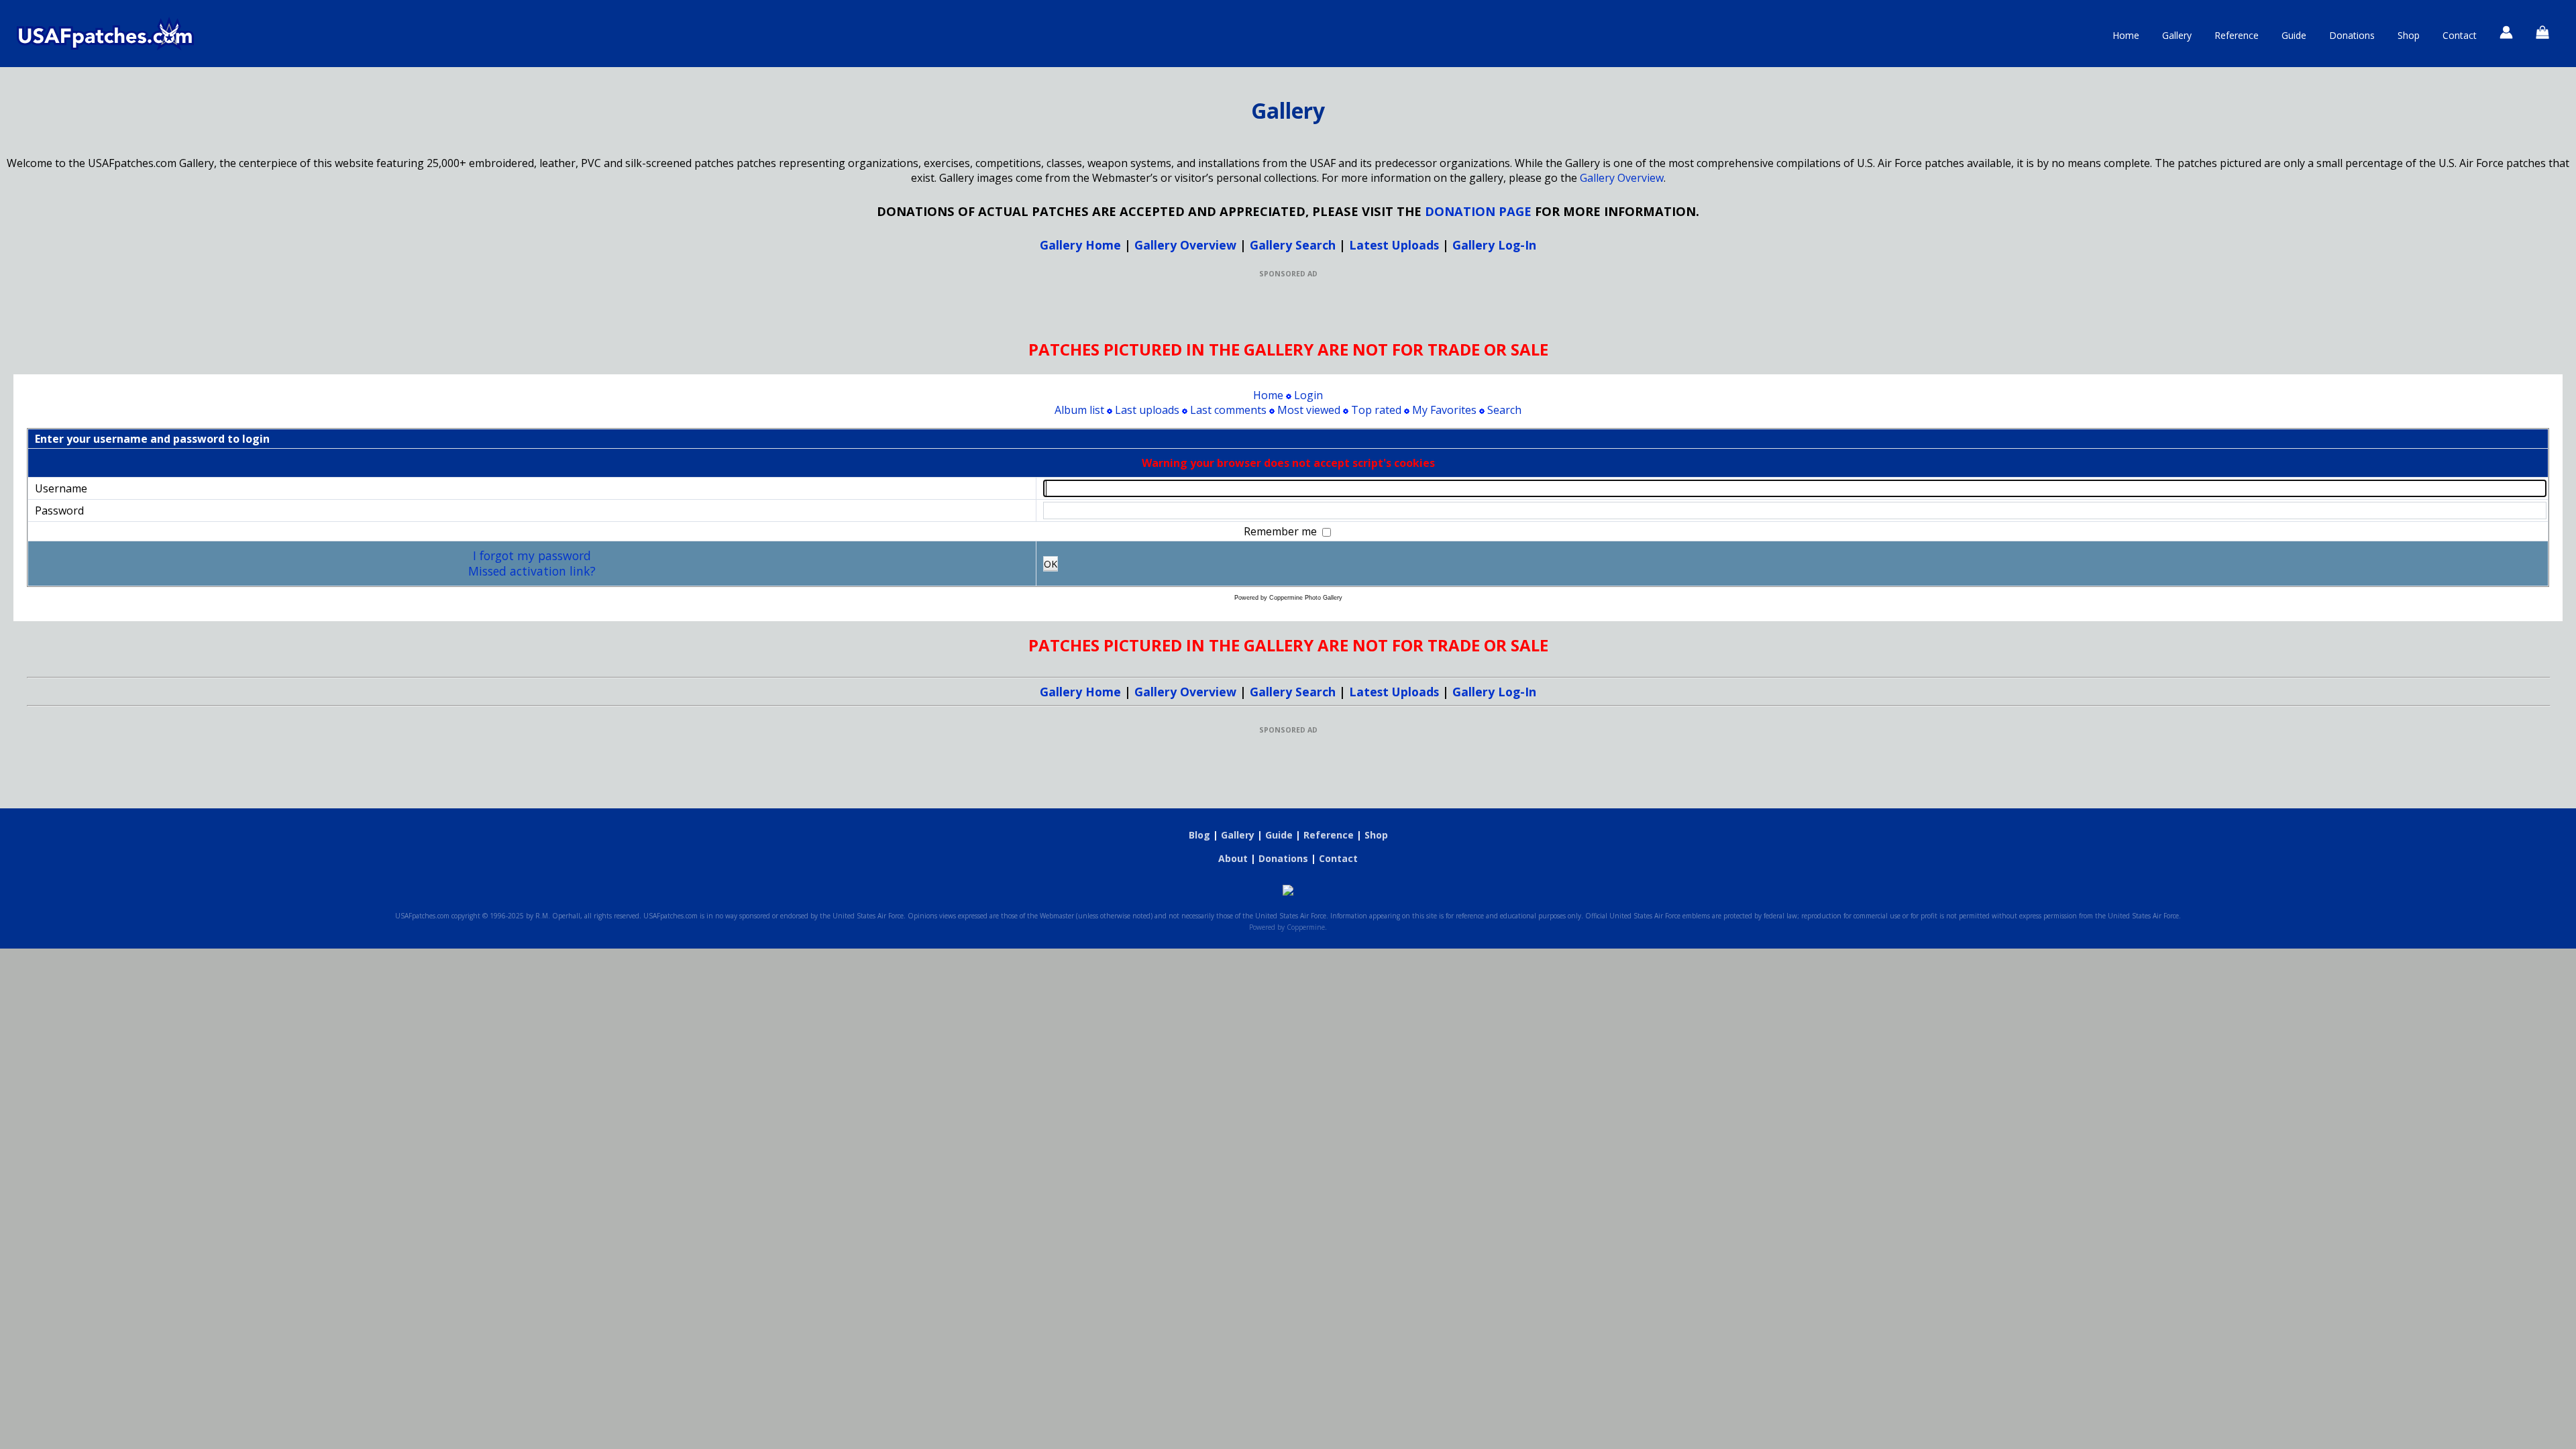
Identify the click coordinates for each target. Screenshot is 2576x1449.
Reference (2237, 35)
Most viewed (1309, 410)
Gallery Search (1293, 245)
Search (1504, 410)
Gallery (2177, 35)
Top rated (1376, 410)
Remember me (1282, 531)
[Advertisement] (1288, 309)
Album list (1079, 410)
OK (1051, 564)
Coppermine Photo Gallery (1306, 598)
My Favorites (1444, 410)
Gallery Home (1080, 245)
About (1233, 858)
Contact (2460, 35)
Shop (2409, 35)
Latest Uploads (1394, 245)
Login (1308, 395)
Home (2126, 35)
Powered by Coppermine (1287, 927)
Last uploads (1147, 410)
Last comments (1228, 410)
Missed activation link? (532, 571)
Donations (2352, 35)
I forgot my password (532, 555)
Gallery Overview (1622, 178)
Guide (2294, 35)
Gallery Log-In (1494, 245)
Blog (1199, 835)
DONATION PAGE (1478, 211)
